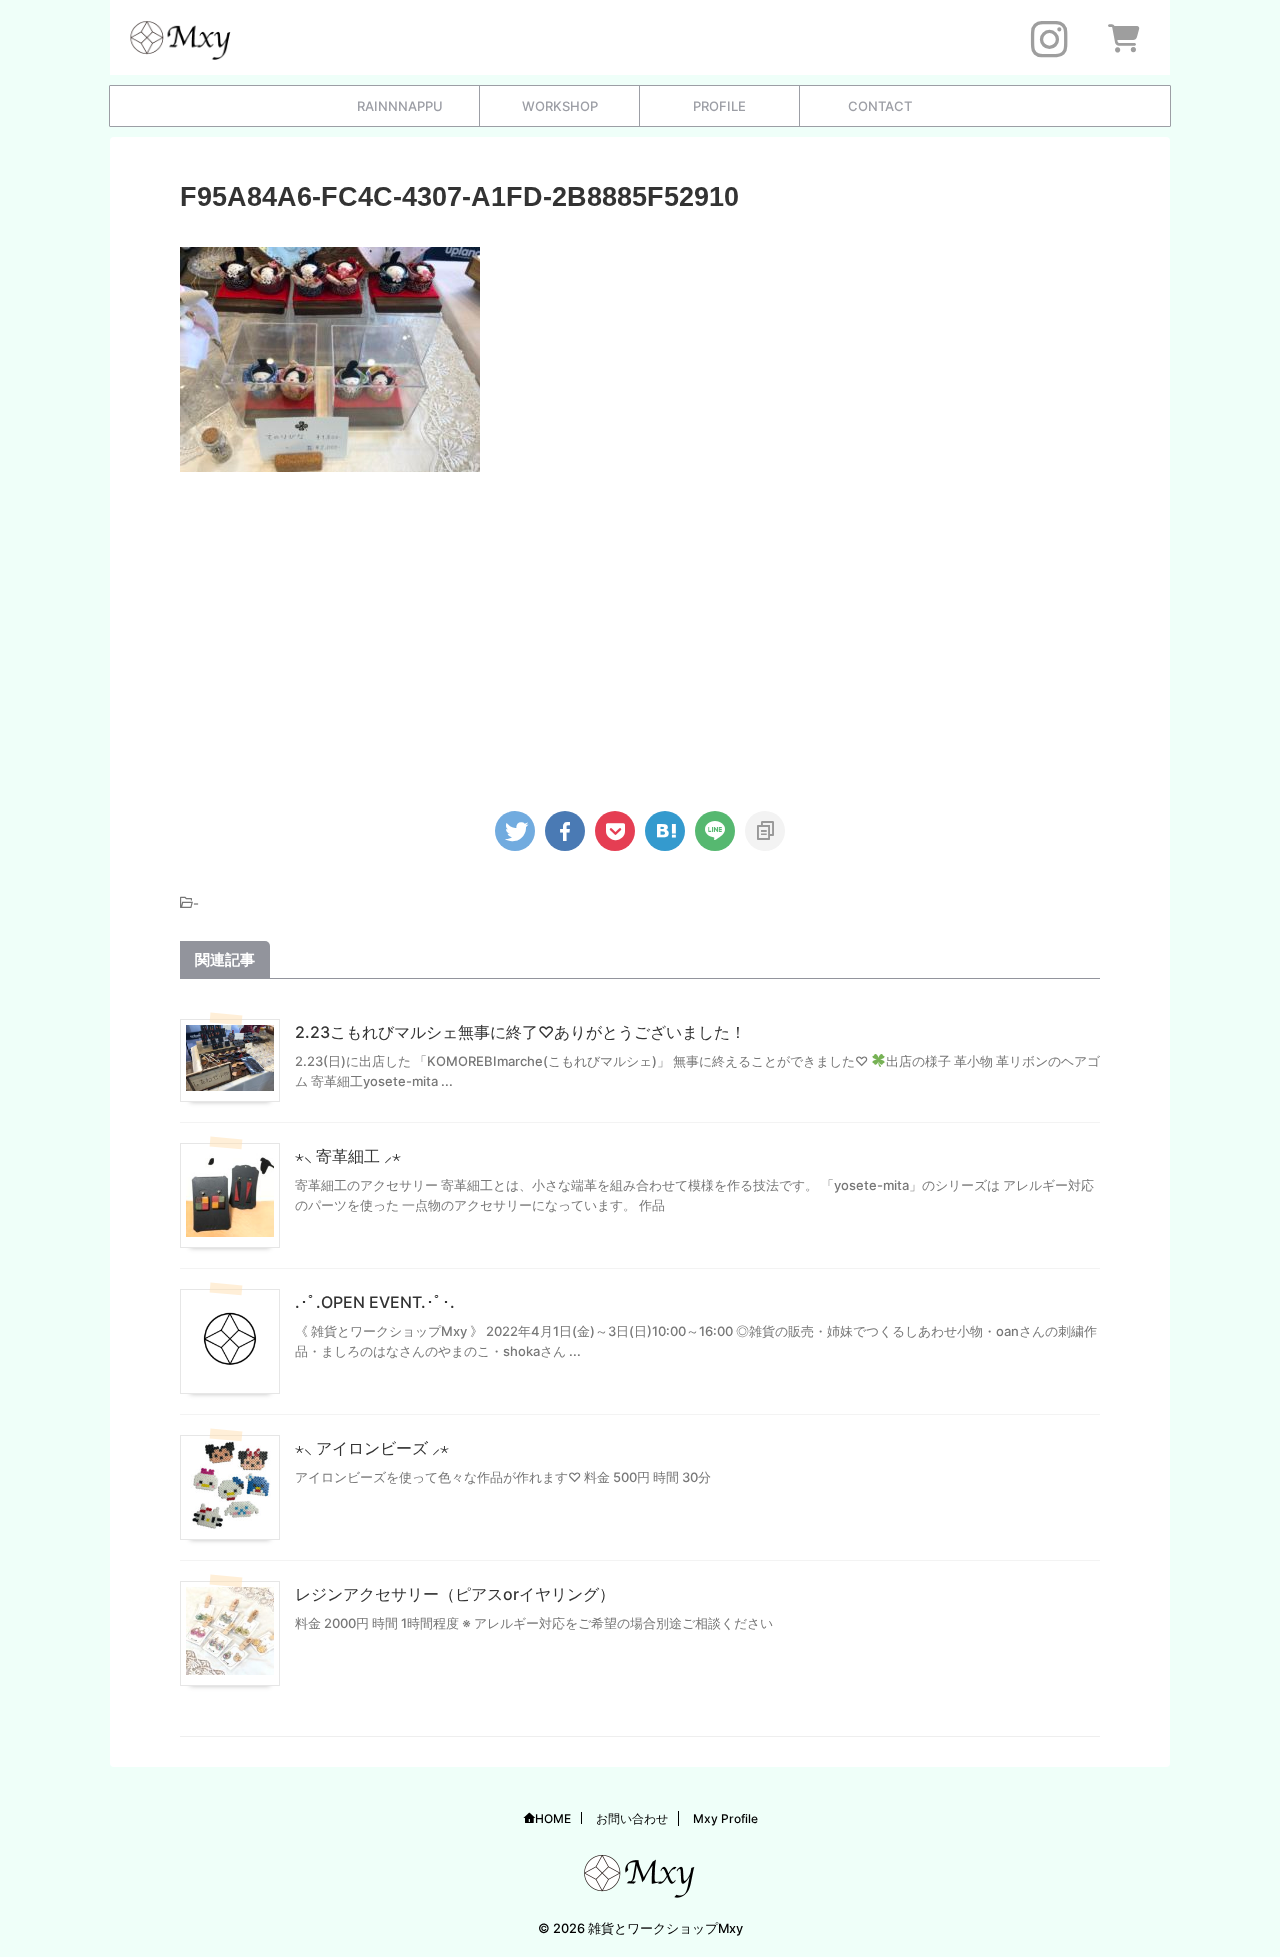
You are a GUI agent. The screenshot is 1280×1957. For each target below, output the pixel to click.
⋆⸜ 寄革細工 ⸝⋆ (348, 1156)
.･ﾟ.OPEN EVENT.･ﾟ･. (375, 1302)
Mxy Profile (725, 1818)
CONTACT (880, 106)
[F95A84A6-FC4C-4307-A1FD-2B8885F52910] (665, 831)
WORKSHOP (560, 106)
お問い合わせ (632, 1818)
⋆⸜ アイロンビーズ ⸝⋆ (372, 1448)
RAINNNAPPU (400, 106)
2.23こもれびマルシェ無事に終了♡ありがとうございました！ (520, 1032)
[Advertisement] (640, 632)
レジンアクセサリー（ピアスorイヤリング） (455, 1594)
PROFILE (719, 106)
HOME (553, 1818)
